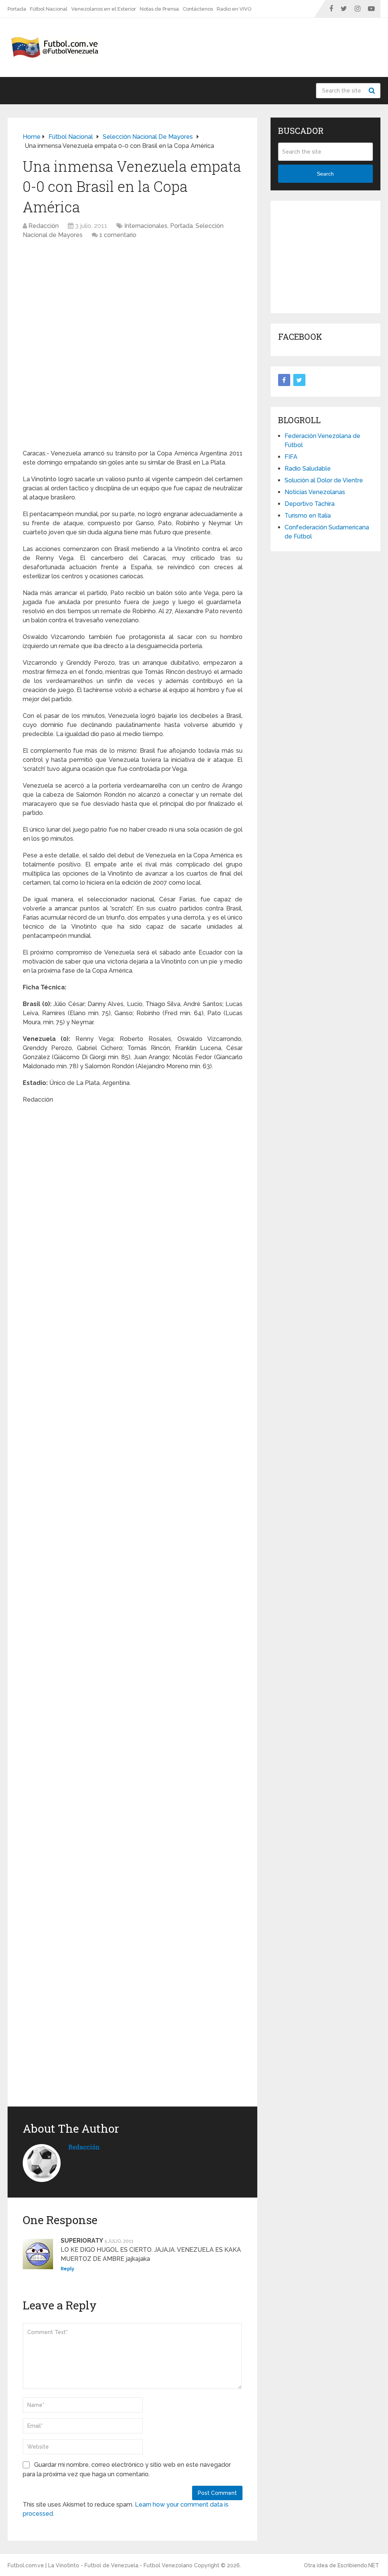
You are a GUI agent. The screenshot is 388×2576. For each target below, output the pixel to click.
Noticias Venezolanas (315, 492)
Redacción (44, 226)
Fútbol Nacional (49, 9)
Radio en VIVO (234, 9)
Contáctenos (198, 9)
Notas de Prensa (159, 9)
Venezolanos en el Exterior (104, 9)
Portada (17, 9)
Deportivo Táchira (310, 504)
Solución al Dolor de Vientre (324, 480)
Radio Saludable (308, 469)
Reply (67, 2269)
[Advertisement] (333, 256)
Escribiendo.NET (358, 2565)
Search (373, 91)
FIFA (291, 457)
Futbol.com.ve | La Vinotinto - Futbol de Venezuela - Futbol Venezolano (100, 2565)
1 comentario (118, 235)
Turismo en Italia (308, 516)
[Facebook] (284, 380)
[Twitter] (299, 380)
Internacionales (146, 226)
